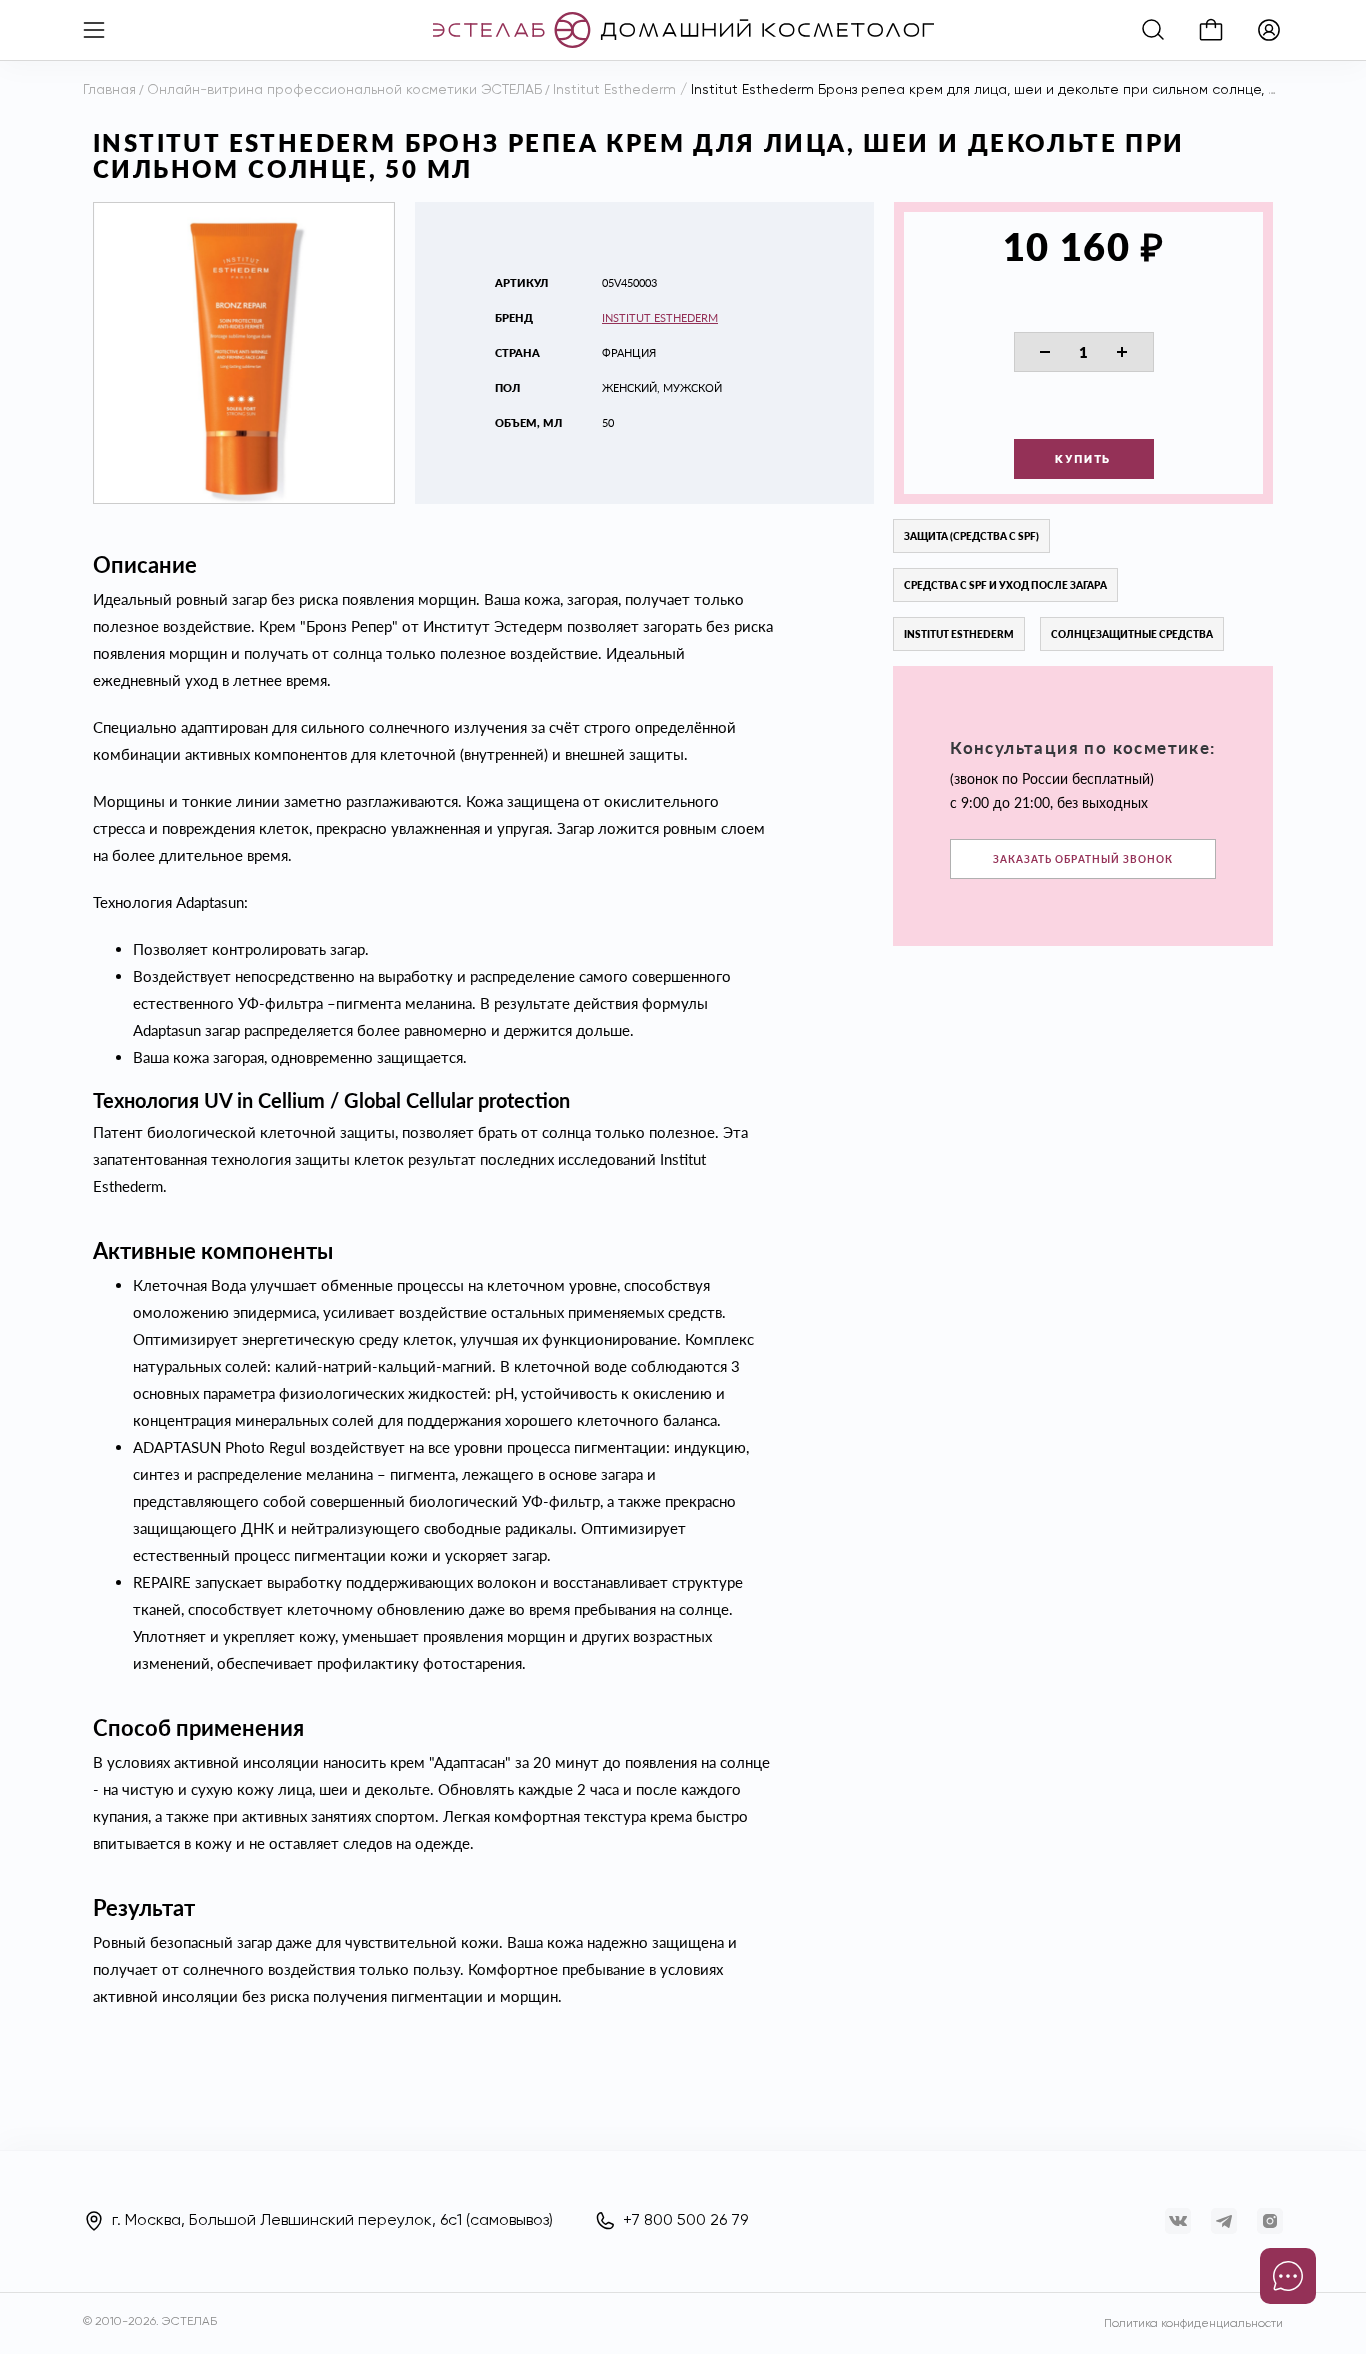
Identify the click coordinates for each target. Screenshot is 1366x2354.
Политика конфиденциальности (1193, 2324)
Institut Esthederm (660, 317)
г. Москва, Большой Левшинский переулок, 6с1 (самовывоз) (332, 2221)
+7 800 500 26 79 (685, 2221)
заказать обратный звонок (1083, 859)
